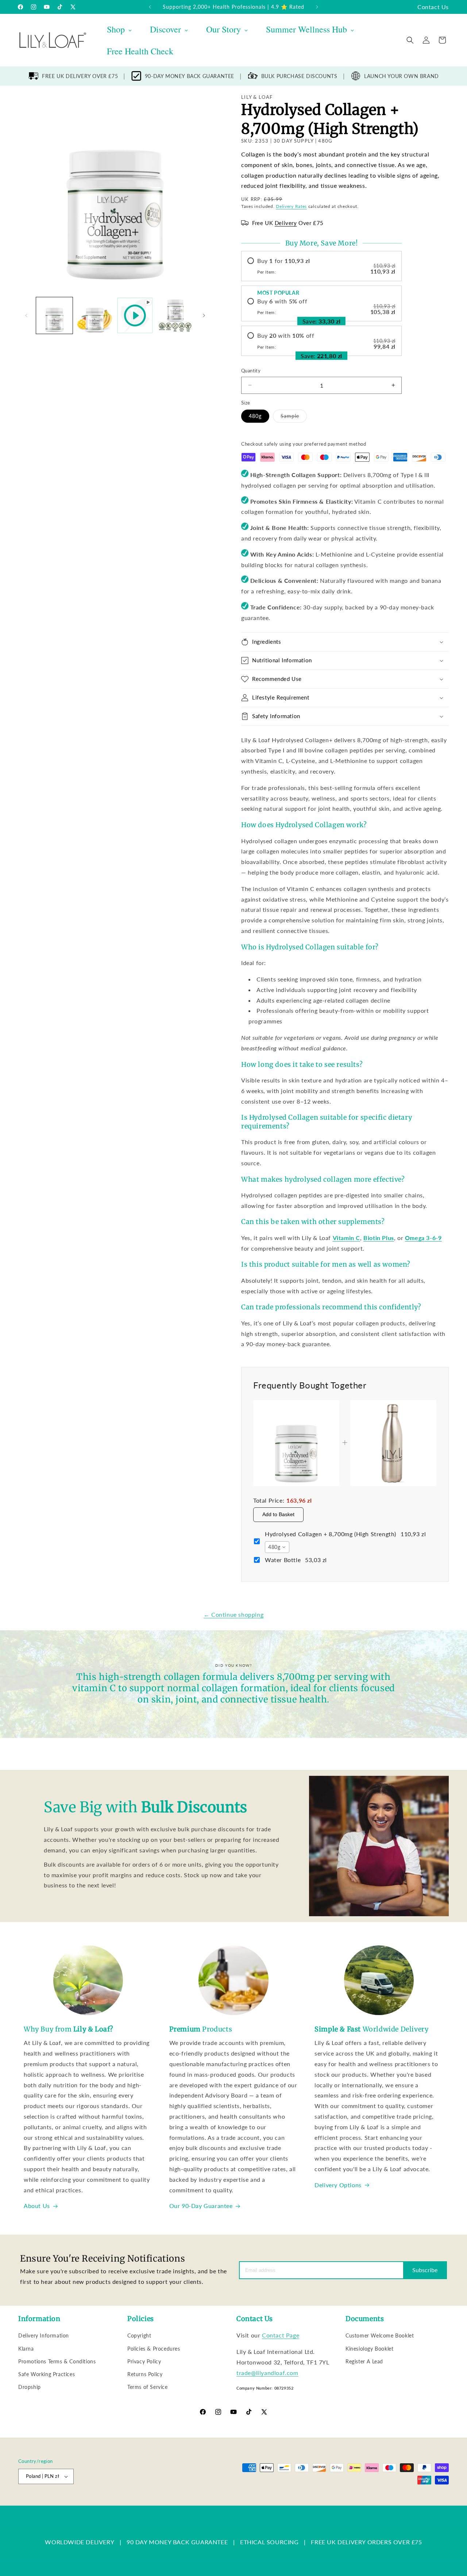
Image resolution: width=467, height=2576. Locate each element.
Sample (294, 418)
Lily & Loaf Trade (53, 2502)
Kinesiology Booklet (369, 2349)
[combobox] (277, 1547)
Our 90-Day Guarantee (201, 2206)
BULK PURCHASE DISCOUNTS (299, 76)
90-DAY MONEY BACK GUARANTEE (190, 76)
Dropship (30, 2387)
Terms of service (207, 2502)
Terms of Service (148, 2387)
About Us (37, 2206)
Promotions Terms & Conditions (57, 2361)
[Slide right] (204, 315)
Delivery (286, 223)
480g (255, 416)
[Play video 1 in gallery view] (135, 315)
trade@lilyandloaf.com (267, 2373)
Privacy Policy (144, 2361)
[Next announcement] (317, 7)
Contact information (289, 2502)
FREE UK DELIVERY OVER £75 (80, 76)
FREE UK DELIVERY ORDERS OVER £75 (366, 2542)
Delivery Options (338, 2185)
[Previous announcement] (150, 7)
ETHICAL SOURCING (269, 2542)
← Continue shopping (233, 1614)
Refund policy (134, 2502)
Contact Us (433, 7)
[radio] (321, 266)
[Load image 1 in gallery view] (54, 315)
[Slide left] (26, 315)
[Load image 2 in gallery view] (94, 315)
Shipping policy (246, 2502)
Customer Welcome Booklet (380, 2335)
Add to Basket (278, 1514)
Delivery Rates (291, 206)
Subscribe (425, 2270)
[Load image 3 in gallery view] (175, 315)
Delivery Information (44, 2335)
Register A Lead (364, 2361)
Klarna (26, 2349)
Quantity (251, 371)
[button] (410, 40)
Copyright (139, 2335)
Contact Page (281, 2335)
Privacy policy (169, 2502)
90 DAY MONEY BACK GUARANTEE (177, 2542)
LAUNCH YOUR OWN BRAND (402, 76)
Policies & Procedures (154, 2349)
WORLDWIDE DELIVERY (80, 2542)
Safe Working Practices (47, 2374)
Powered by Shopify (92, 2502)
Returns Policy (145, 2374)
